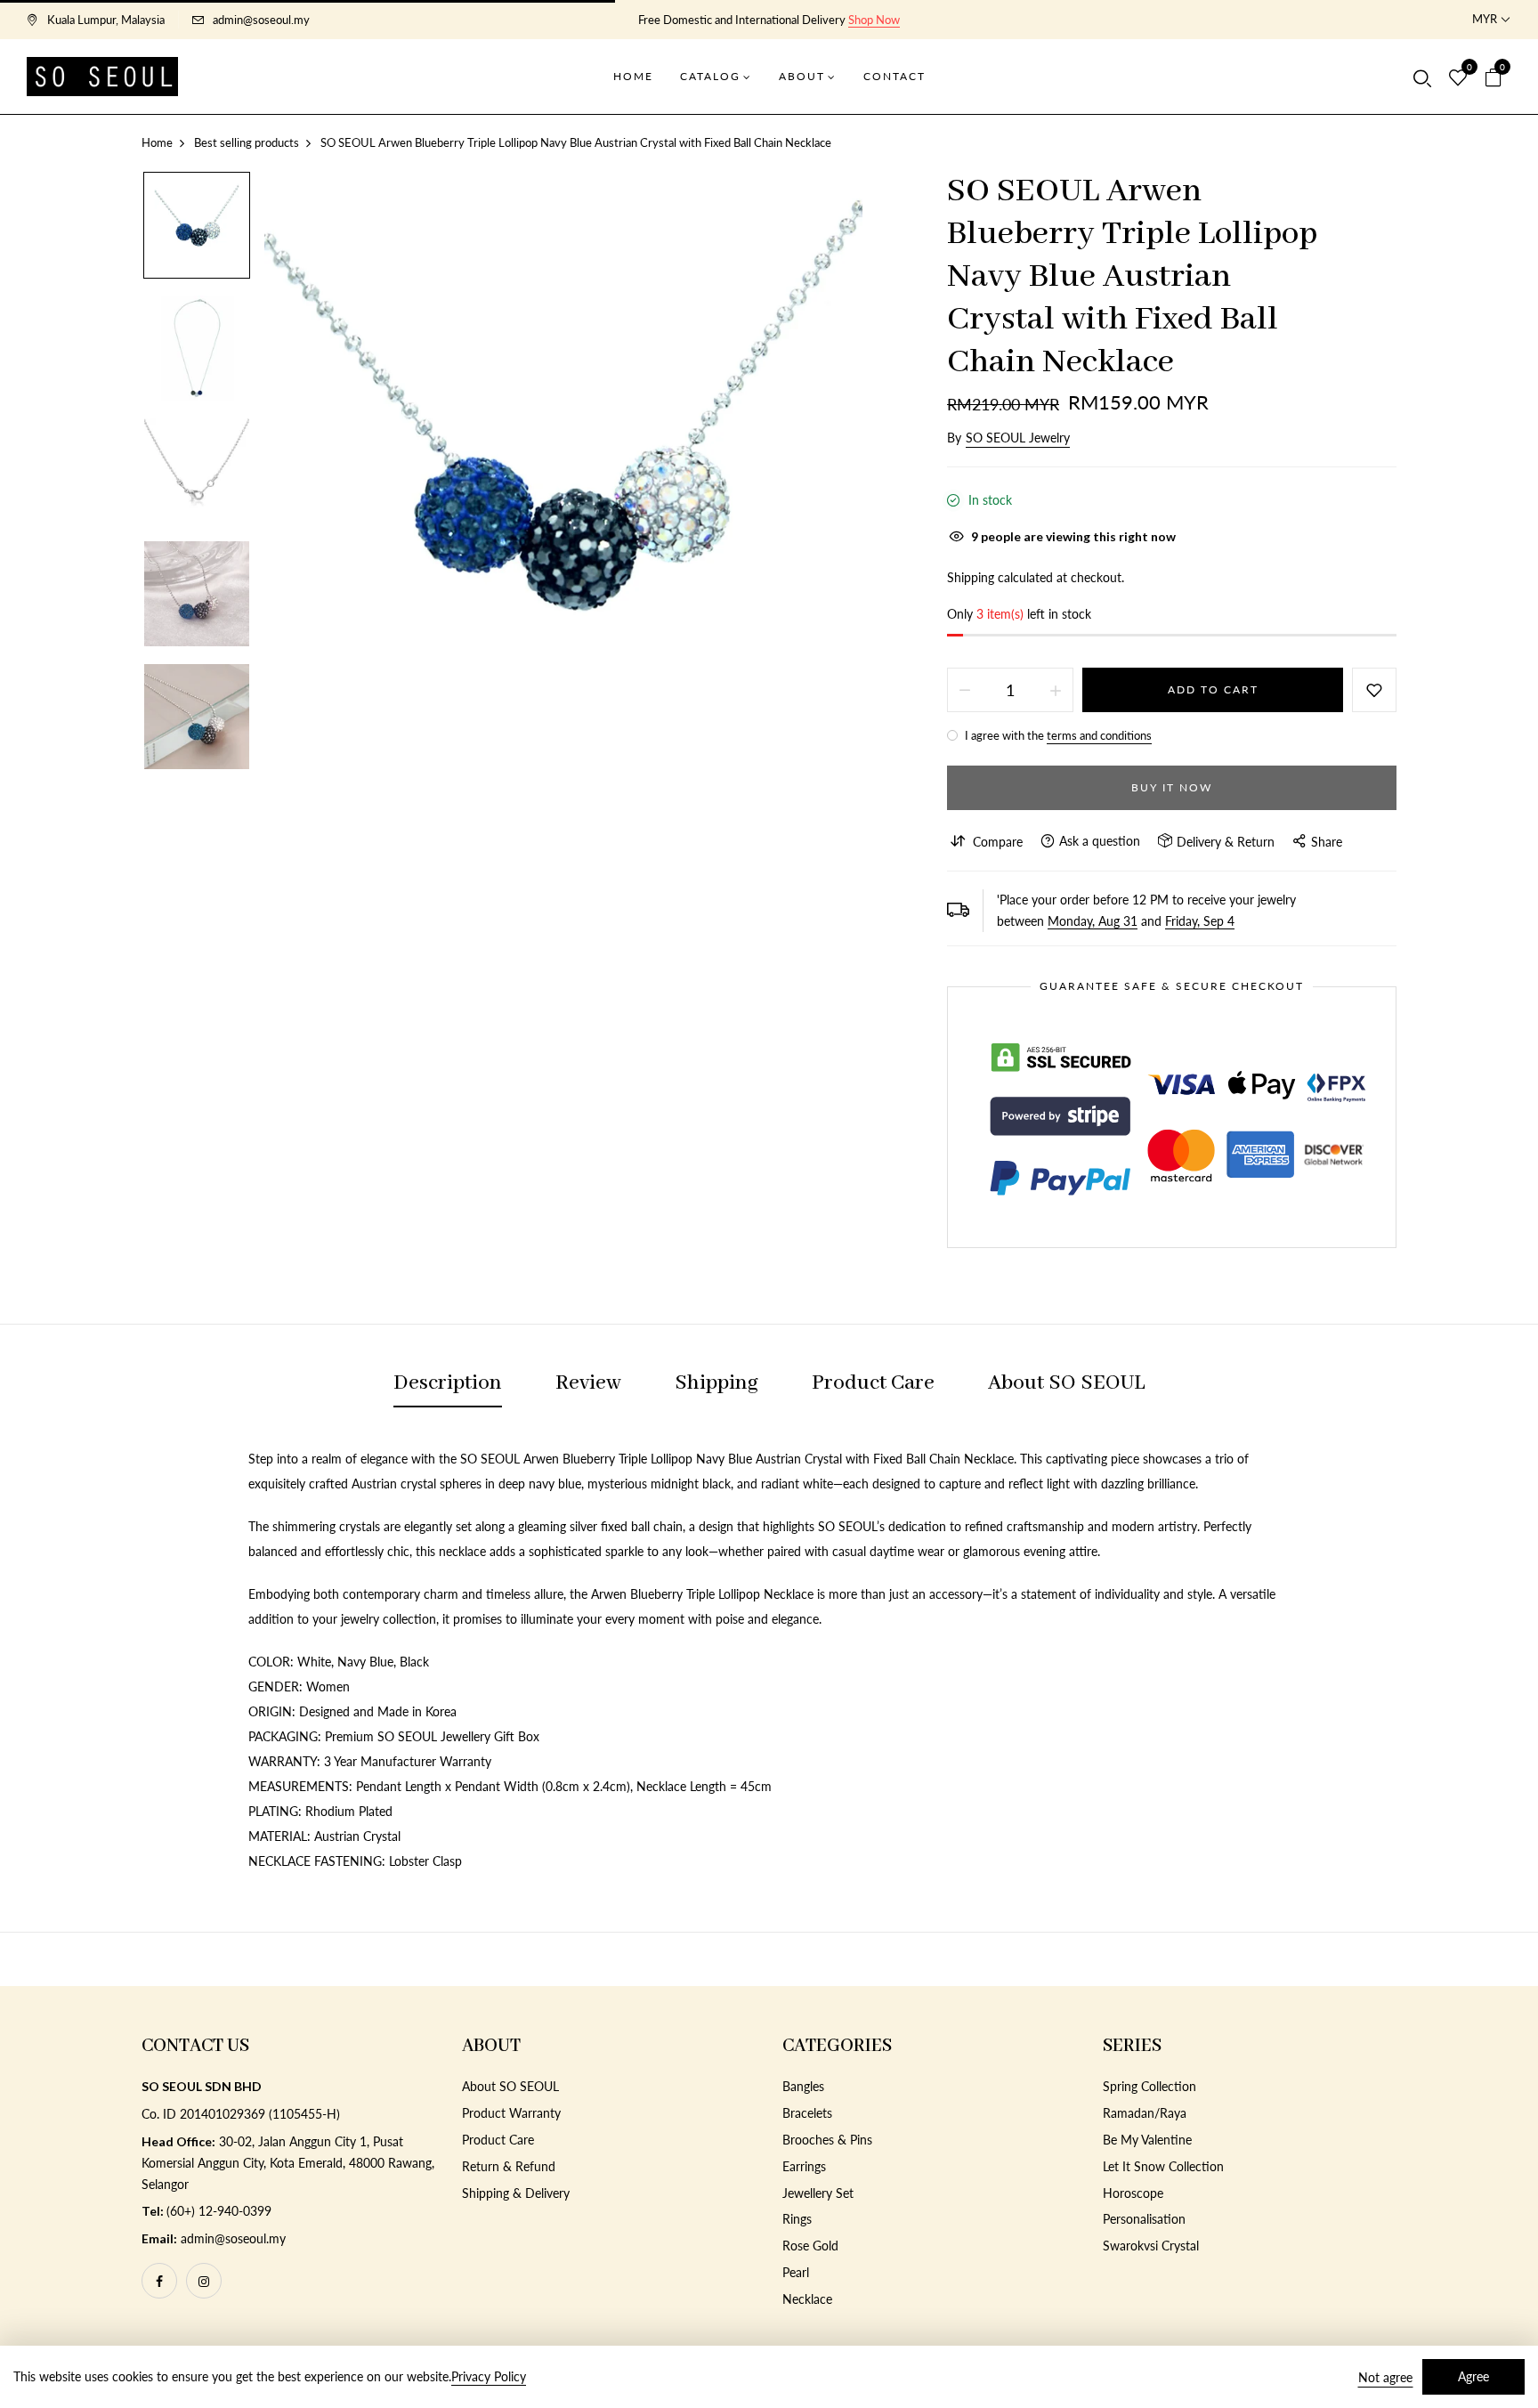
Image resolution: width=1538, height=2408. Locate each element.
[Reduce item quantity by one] (965, 690)
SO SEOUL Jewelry (1018, 438)
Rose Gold (810, 2246)
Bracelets (807, 2113)
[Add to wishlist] (1374, 690)
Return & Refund (509, 2166)
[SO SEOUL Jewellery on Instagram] (204, 2281)
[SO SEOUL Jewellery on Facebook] (159, 2281)
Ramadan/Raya (1145, 2113)
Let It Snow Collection (1163, 2166)
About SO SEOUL (510, 2086)
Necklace (807, 2299)
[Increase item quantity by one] (1056, 690)
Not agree (1385, 2377)
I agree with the (1057, 735)
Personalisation (1144, 2219)
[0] (1458, 78)
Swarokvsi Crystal (1151, 2246)
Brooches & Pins (827, 2140)
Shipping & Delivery (516, 2193)
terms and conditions (1099, 735)
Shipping (971, 577)
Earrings (804, 2166)
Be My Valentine (1147, 2140)
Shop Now (874, 20)
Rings (797, 2219)
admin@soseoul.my (261, 20)
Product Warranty (511, 2113)
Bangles (803, 2086)
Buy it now (1172, 787)
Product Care (498, 2140)
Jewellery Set (818, 2193)
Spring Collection (1149, 2086)
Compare (998, 842)
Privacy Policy (489, 2376)
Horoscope (1133, 2193)
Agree (1473, 2376)
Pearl (796, 2272)
